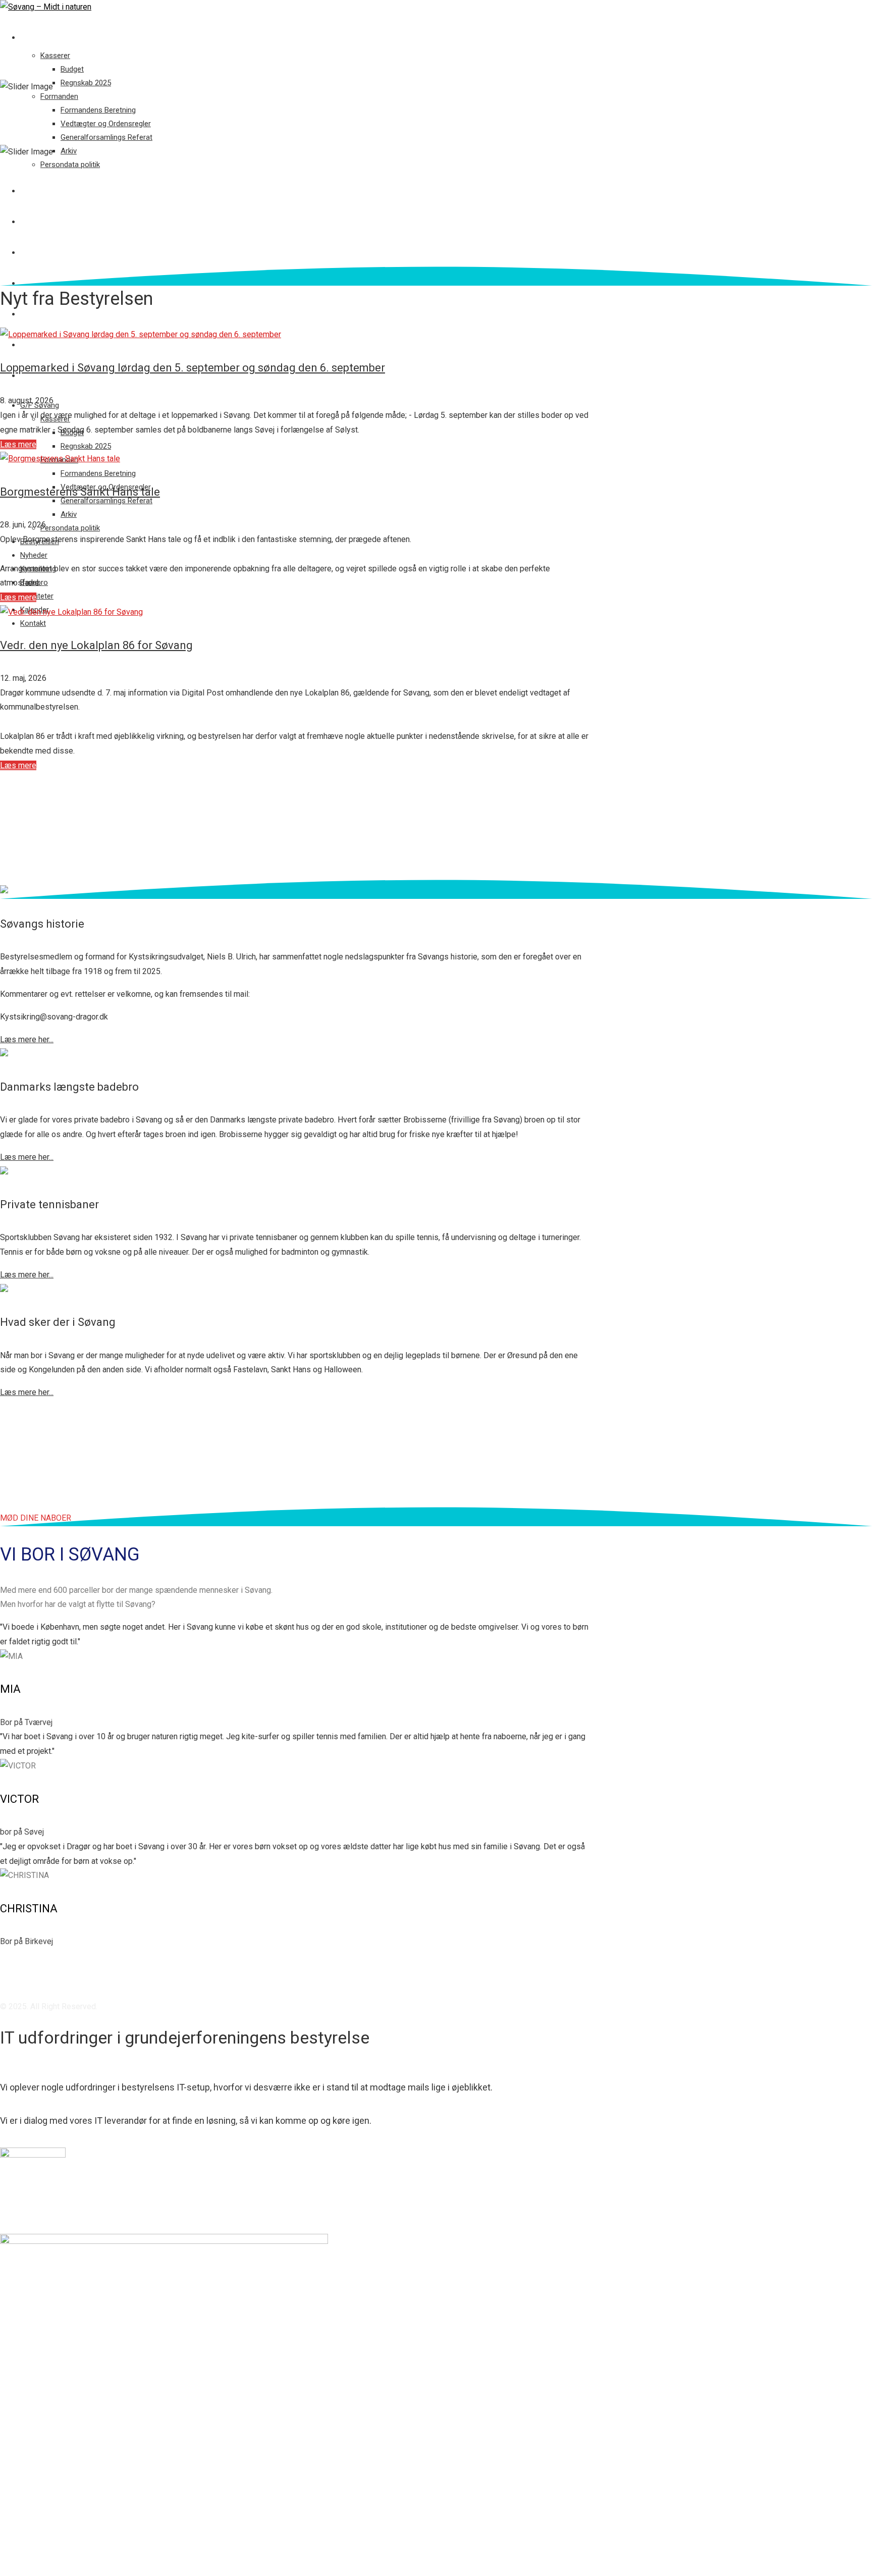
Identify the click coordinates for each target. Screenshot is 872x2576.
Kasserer (55, 56)
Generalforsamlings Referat (106, 137)
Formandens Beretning (98, 110)
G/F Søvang (42, 37)
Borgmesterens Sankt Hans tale (80, 492)
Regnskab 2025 (86, 83)
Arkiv (69, 151)
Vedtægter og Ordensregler (106, 124)
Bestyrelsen (44, 191)
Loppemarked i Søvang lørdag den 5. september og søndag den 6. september (193, 368)
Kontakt (37, 375)
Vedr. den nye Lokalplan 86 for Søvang (96, 645)
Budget (72, 69)
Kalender (38, 345)
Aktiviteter (43, 314)
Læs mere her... (27, 1039)
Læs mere (18, 444)
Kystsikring (43, 252)
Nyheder (36, 222)
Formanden (59, 96)
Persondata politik (70, 165)
